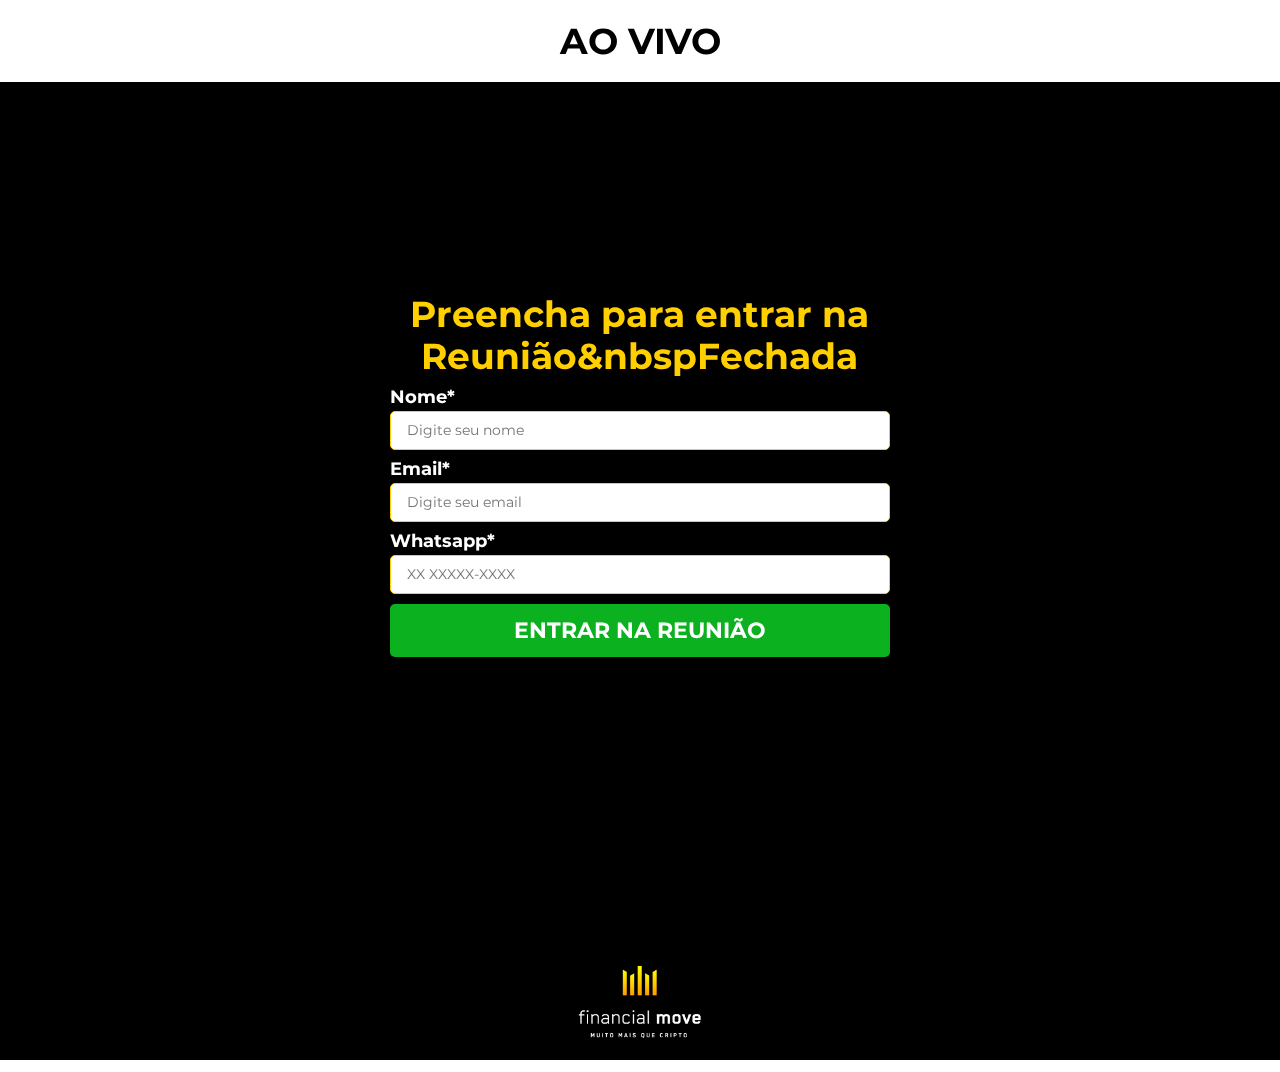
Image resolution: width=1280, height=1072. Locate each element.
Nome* (422, 397)
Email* (420, 469)
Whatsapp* (442, 541)
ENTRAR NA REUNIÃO (640, 630)
